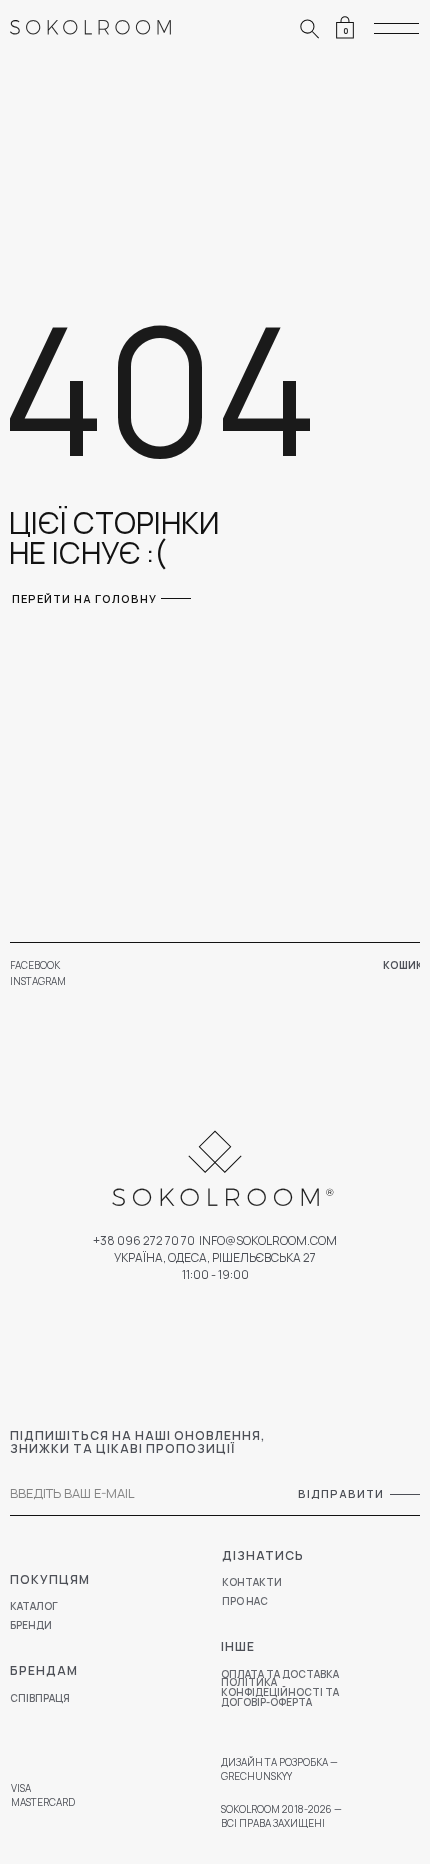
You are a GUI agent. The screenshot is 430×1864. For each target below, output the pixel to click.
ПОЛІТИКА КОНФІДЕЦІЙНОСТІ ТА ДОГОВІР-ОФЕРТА (280, 1692)
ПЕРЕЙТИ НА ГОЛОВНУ (84, 598)
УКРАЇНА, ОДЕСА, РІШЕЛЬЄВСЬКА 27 (215, 1257)
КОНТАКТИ (252, 1582)
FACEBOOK (35, 965)
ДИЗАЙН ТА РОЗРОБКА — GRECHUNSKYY (279, 1769)
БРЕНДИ (31, 1625)
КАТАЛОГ (34, 1606)
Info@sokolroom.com (268, 1240)
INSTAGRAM (38, 981)
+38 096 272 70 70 (144, 1240)
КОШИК (403, 965)
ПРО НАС (245, 1601)
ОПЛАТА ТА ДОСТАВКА (280, 1674)
